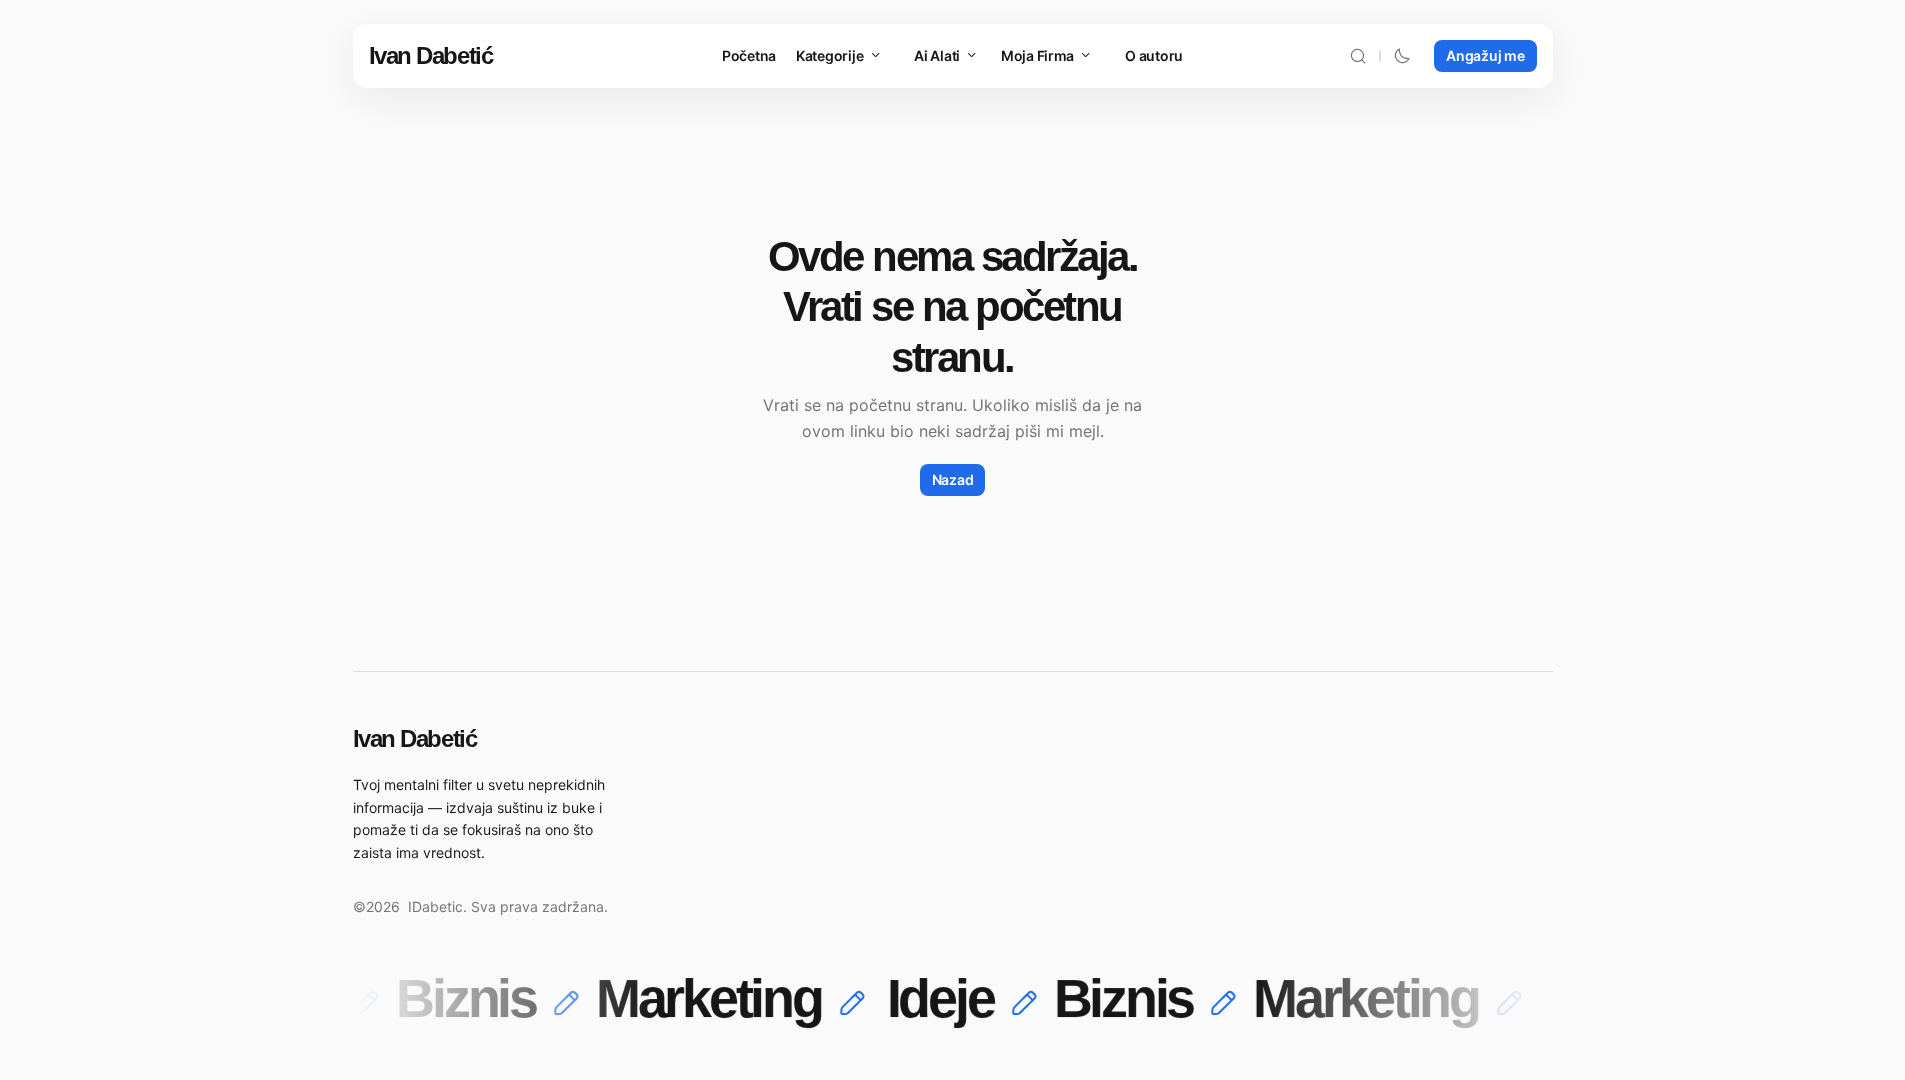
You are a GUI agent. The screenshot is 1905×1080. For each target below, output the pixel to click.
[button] (1358, 56)
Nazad (953, 479)
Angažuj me (1485, 55)
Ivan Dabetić (431, 55)
